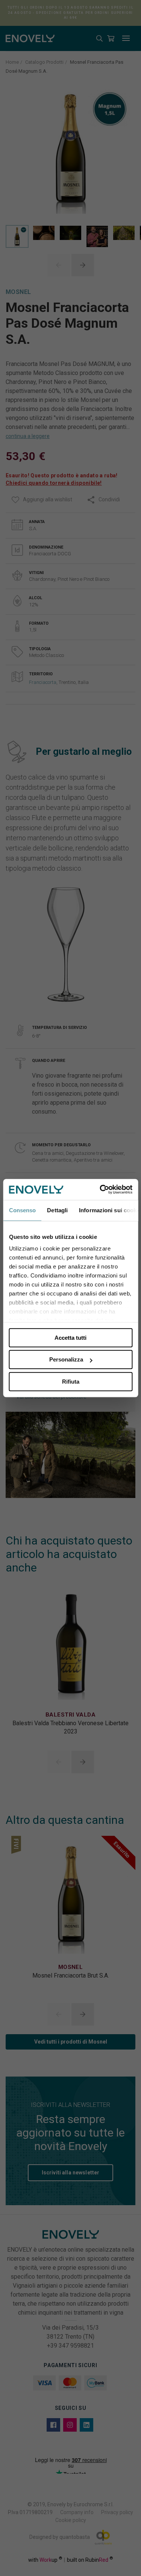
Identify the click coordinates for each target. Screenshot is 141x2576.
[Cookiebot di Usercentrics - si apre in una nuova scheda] (100, 1189)
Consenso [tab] (22, 1210)
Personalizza (66, 1359)
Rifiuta (71, 1382)
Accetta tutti (70, 1338)
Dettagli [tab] (57, 1210)
